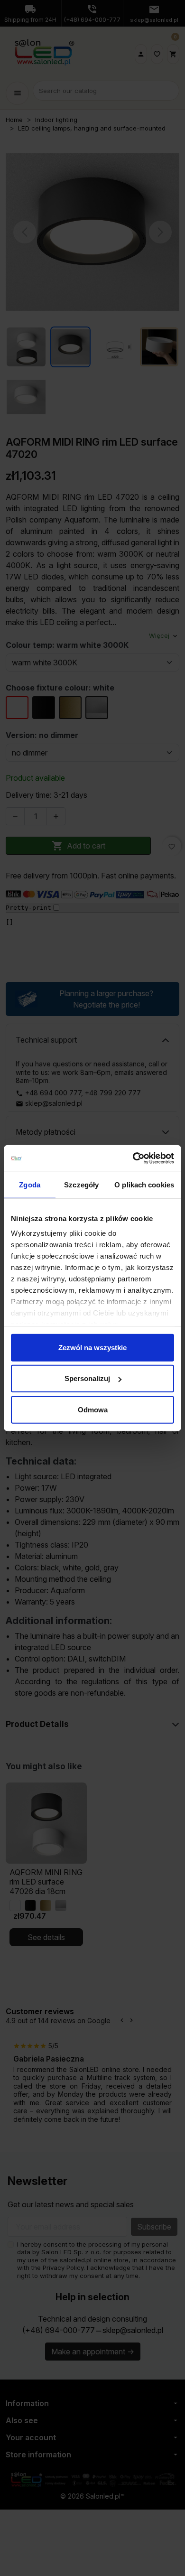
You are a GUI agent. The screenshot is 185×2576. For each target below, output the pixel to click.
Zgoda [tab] (30, 1184)
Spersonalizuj (87, 1378)
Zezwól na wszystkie (92, 1347)
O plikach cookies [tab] (144, 1184)
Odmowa (93, 1409)
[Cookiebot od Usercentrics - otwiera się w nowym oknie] (133, 1158)
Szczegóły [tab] (81, 1184)
